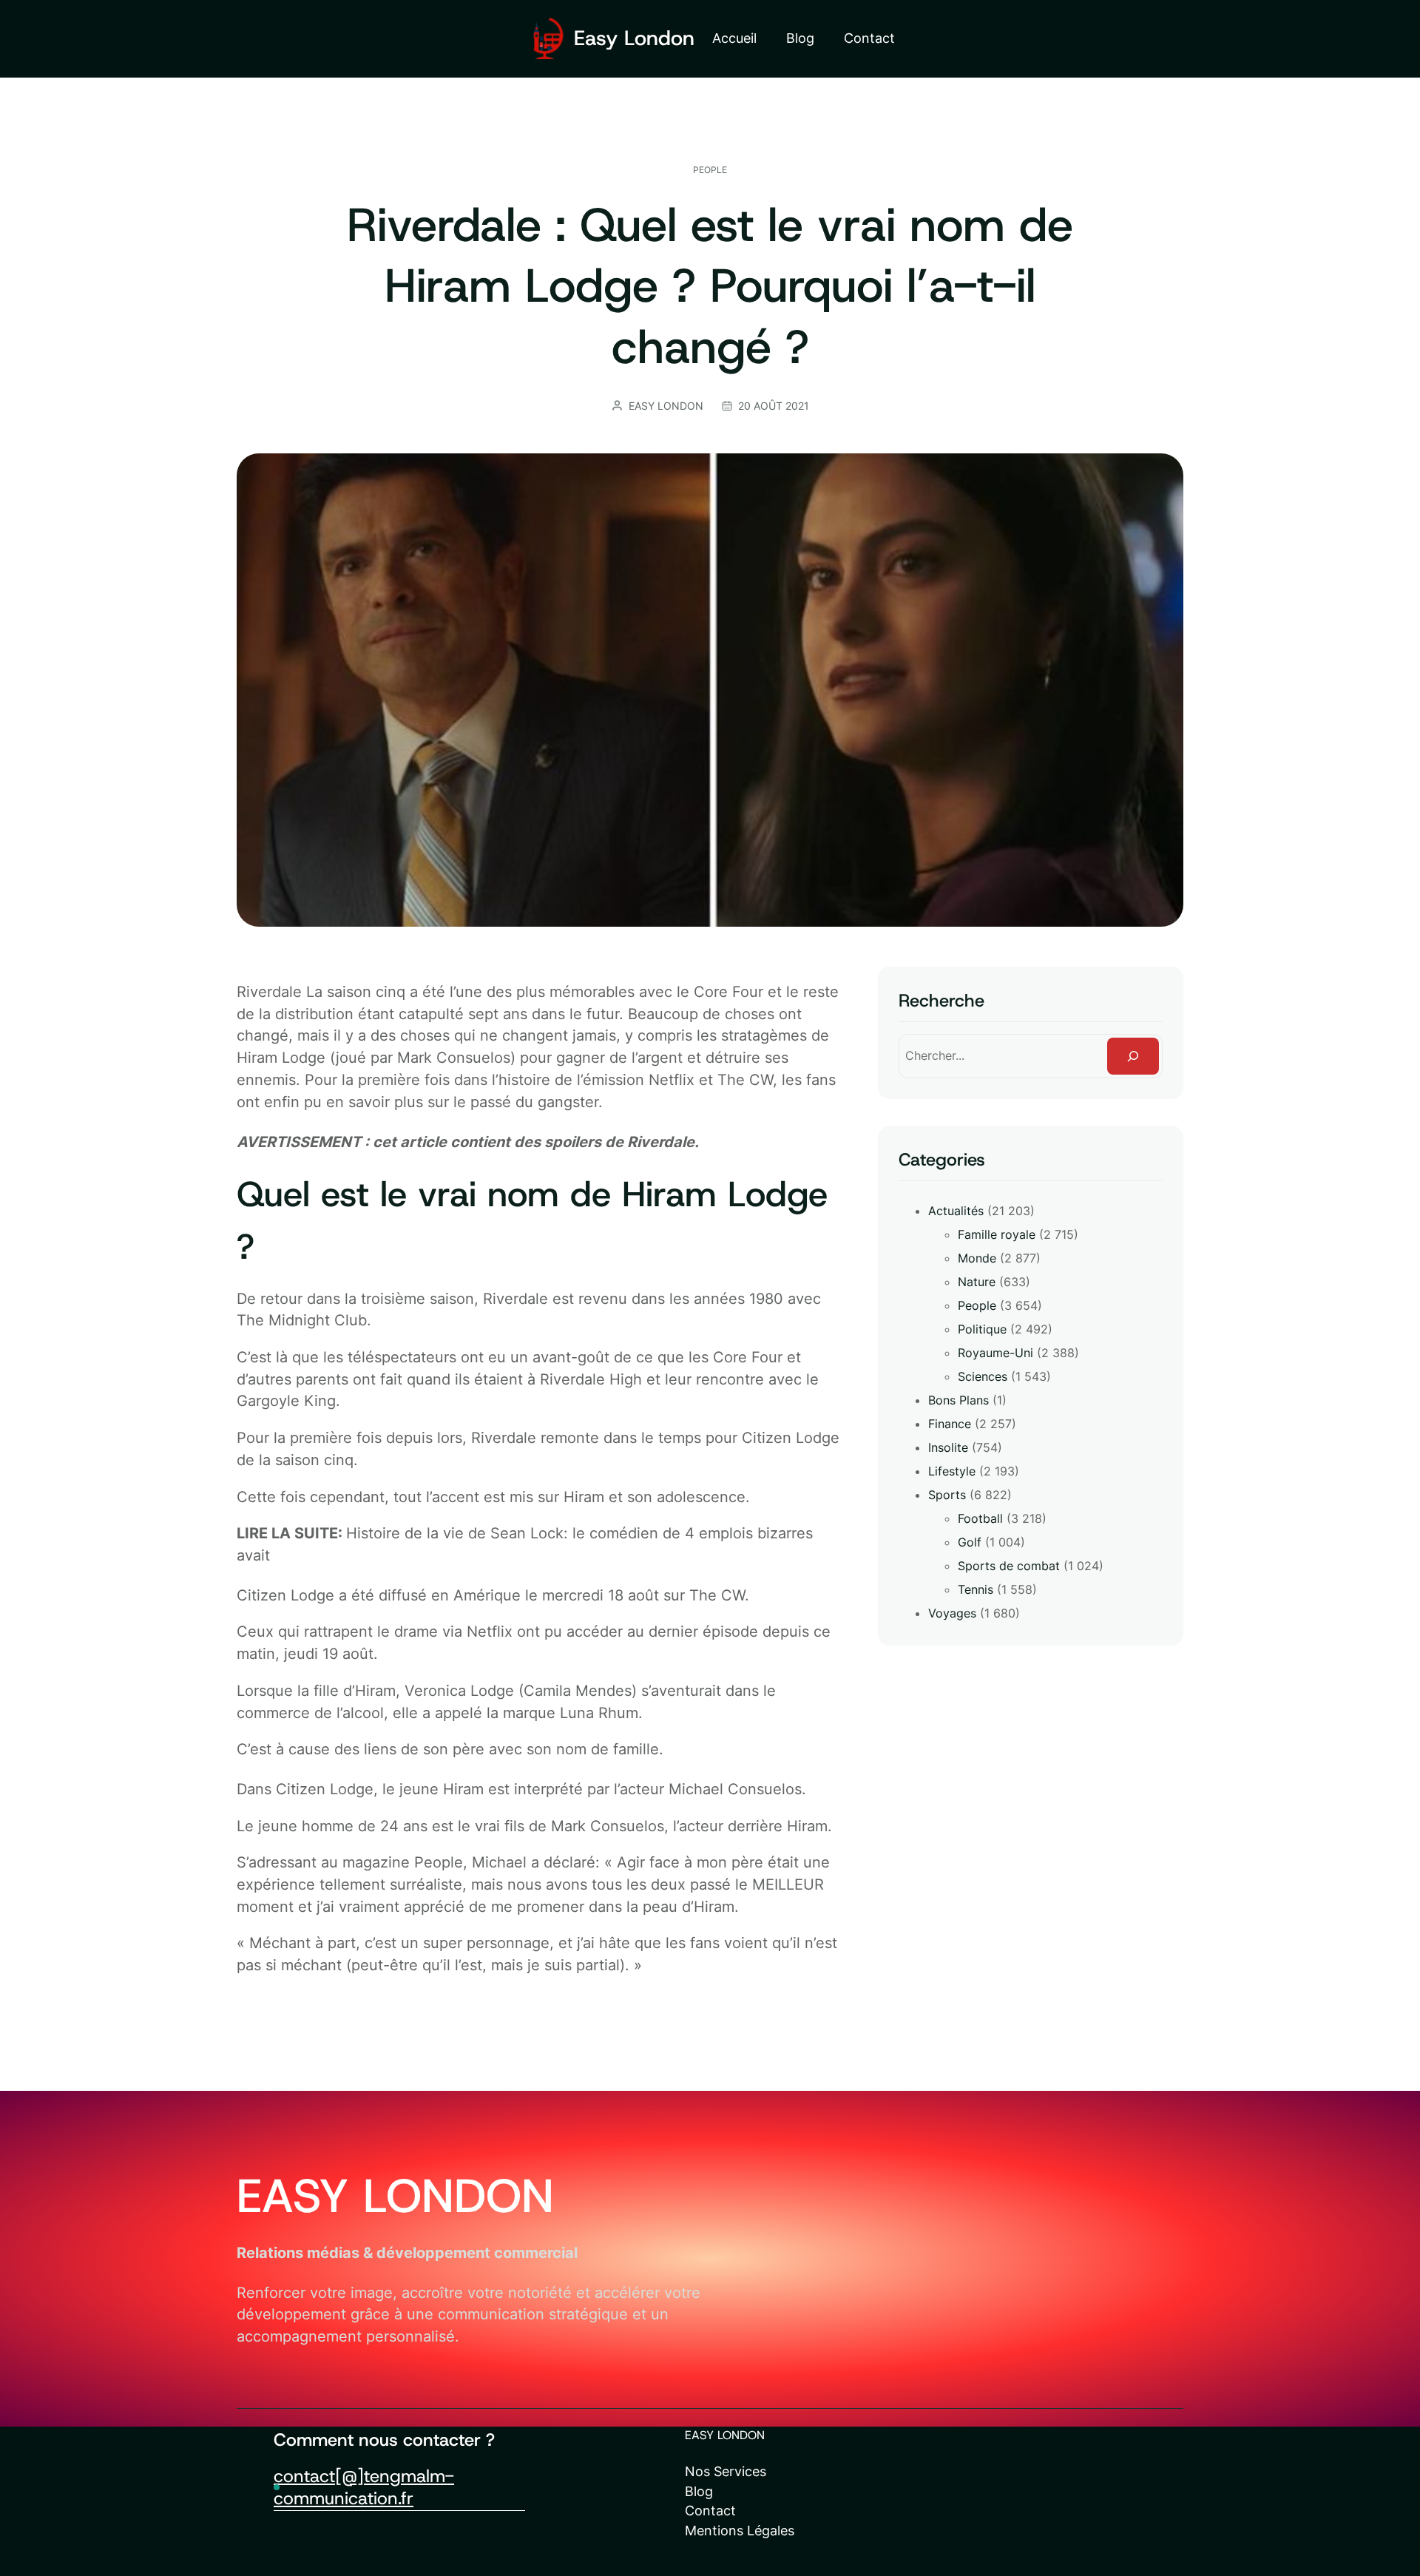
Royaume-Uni (995, 1353)
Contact (710, 2511)
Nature (977, 1282)
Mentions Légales (740, 2531)
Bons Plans (958, 1400)
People (710, 170)
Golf (970, 1542)
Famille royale (997, 1234)
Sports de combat (1009, 1566)
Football (980, 1518)
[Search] (1133, 1056)
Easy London (634, 38)
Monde (977, 1258)
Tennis (976, 1589)
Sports (947, 1495)
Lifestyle (952, 1471)
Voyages (952, 1613)
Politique (982, 1329)
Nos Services (726, 2471)
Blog (699, 2491)
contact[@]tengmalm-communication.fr (364, 2487)
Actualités (956, 1211)
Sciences (983, 1376)
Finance (950, 1424)
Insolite (948, 1447)
